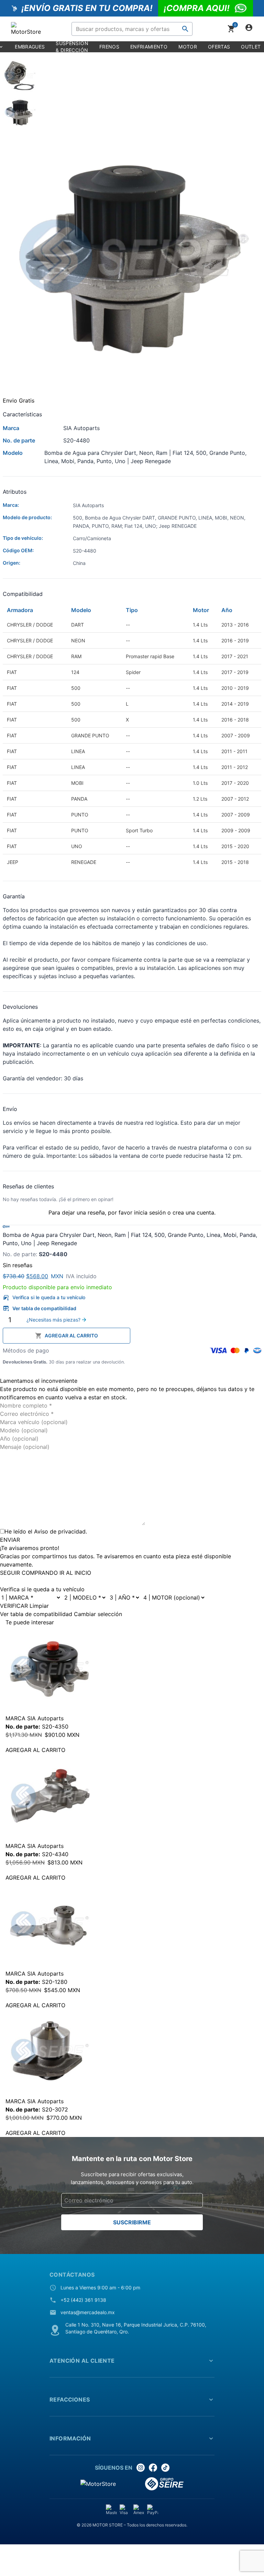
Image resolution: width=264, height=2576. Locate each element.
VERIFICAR (14, 1606)
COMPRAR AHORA (198, 1335)
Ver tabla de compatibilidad (44, 1308)
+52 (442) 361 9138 (83, 2300)
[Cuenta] (249, 29)
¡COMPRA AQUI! (197, 8)
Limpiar (39, 1606)
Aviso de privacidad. (60, 1531)
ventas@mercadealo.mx (88, 2312)
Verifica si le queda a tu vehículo (49, 1297)
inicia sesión (150, 1212)
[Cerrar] (2, 1372)
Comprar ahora (68, 2555)
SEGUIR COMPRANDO (29, 1573)
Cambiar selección (98, 1614)
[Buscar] (185, 29)
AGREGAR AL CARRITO (71, 1335)
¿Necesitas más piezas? (53, 1320)
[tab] (132, 77)
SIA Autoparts (45, 1718)
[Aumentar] (20, 1320)
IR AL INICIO (75, 1573)
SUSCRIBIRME (132, 2222)
